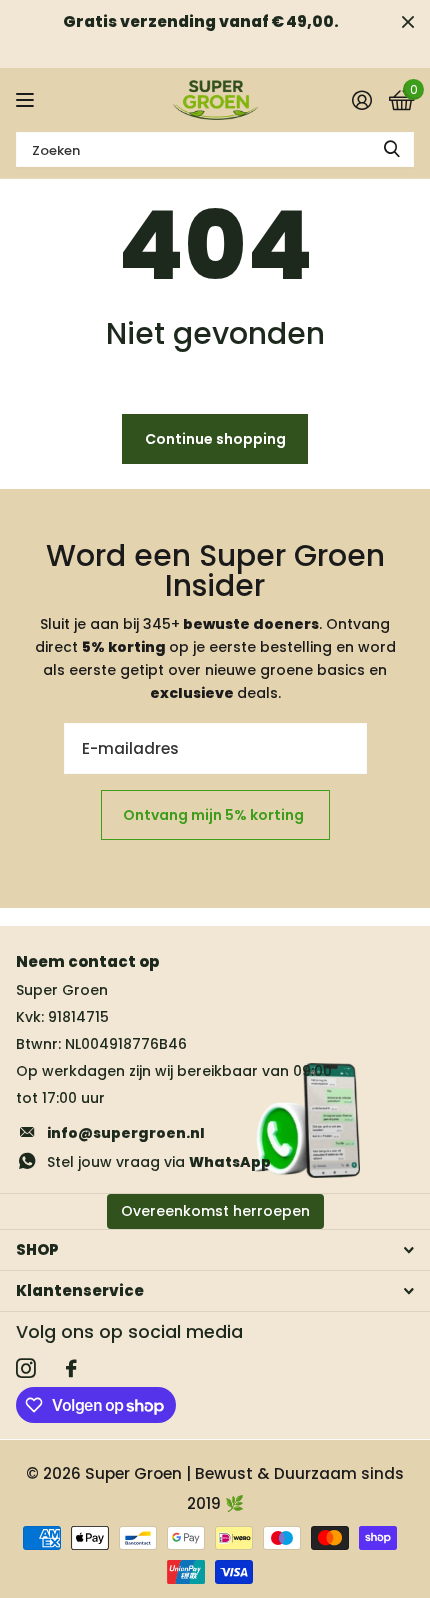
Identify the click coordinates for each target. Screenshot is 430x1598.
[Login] (361, 100)
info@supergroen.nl (126, 1133)
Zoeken (392, 149)
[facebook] (71, 1369)
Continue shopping (215, 439)
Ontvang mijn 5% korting (215, 815)
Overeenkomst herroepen (215, 1211)
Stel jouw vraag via (159, 1162)
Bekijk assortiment (27, 100)
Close (408, 21)
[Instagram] (26, 1369)
